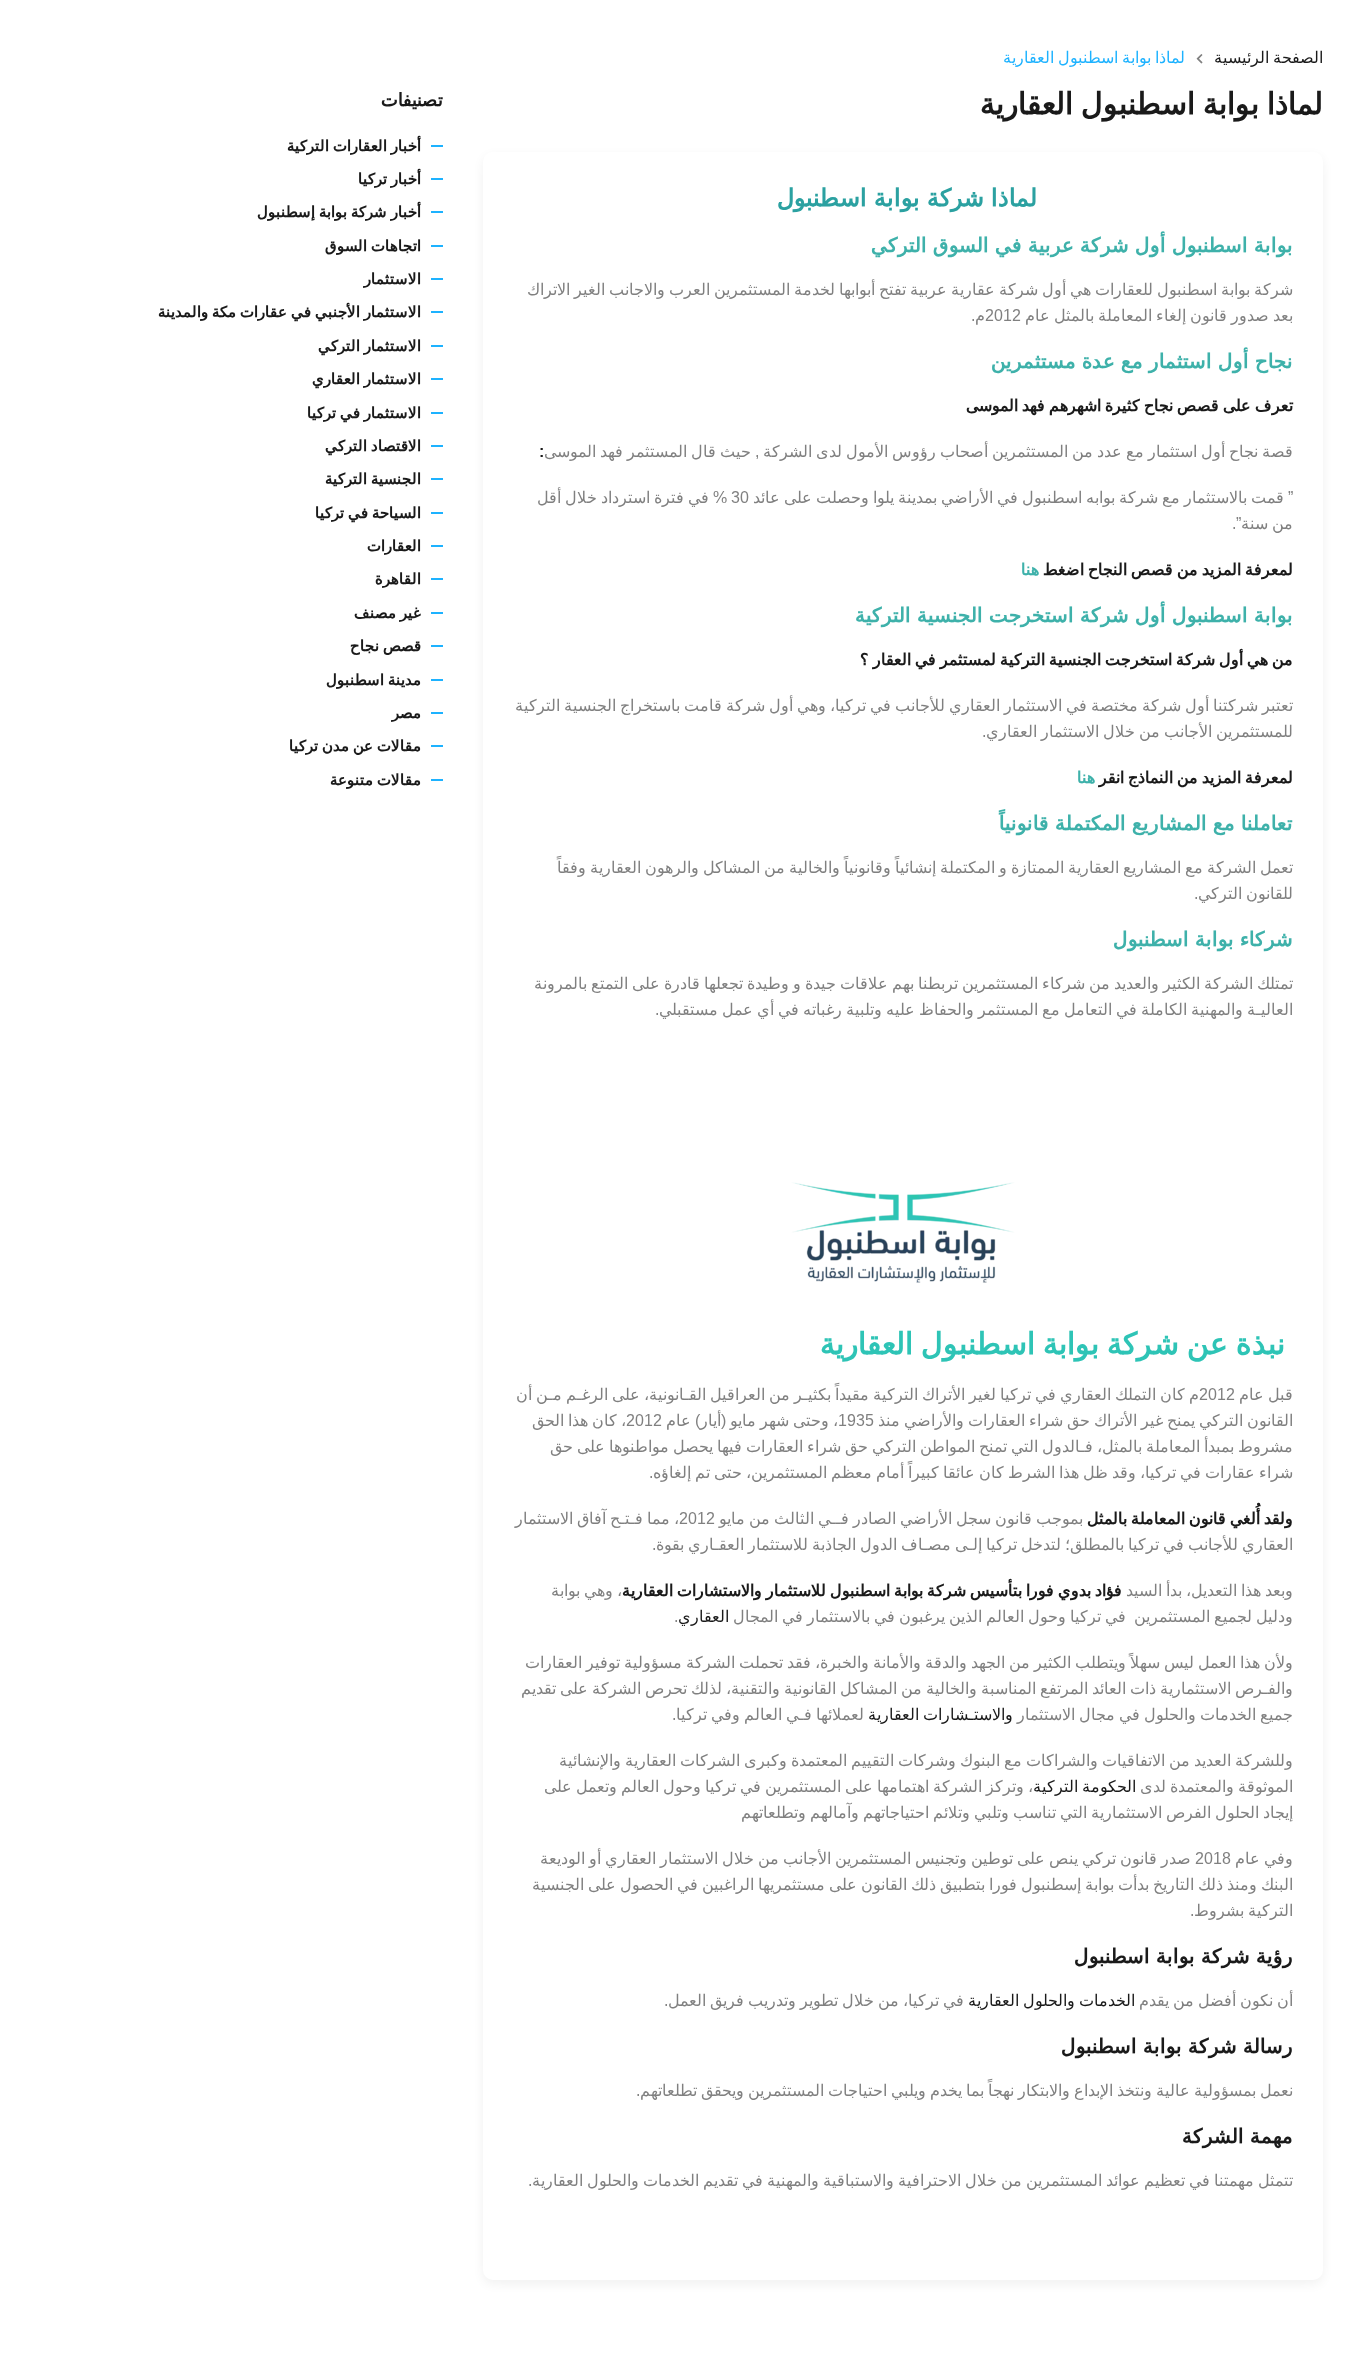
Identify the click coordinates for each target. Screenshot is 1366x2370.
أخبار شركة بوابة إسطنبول (339, 211)
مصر (406, 712)
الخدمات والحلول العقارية (1051, 2000)
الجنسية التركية (373, 478)
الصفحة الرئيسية (1268, 58)
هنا (1030, 569)
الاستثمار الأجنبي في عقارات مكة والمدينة (289, 311)
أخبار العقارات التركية (354, 145)
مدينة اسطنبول (373, 679)
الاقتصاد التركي (373, 445)
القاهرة (398, 578)
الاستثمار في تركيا (364, 412)
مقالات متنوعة (375, 779)
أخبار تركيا (389, 178)
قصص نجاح (385, 645)
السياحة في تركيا (368, 512)
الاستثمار (392, 278)
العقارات (394, 545)
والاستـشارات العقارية (940, 1714)
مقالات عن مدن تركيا (355, 745)
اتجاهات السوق (373, 245)
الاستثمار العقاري (366, 378)
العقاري (703, 1616)
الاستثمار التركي (369, 345)
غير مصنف (387, 612)
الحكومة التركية (1084, 1786)
